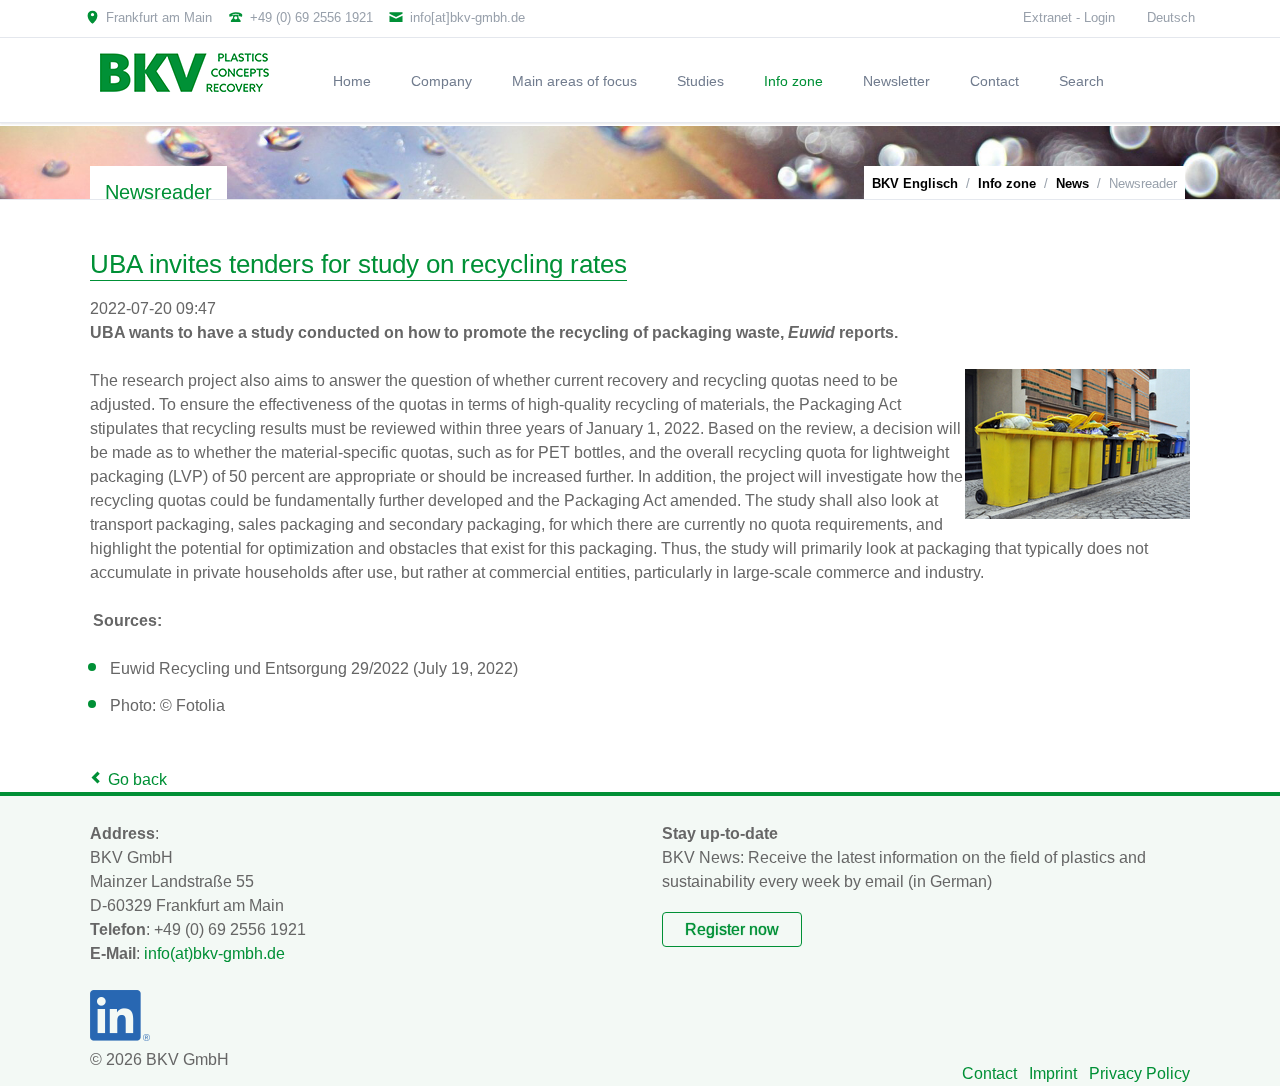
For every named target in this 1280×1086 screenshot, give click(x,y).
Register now (732, 929)
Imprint (1053, 1073)
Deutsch (1171, 17)
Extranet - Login (1069, 17)
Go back (137, 779)
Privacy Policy (1139, 1073)
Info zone (1007, 183)
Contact (989, 1073)
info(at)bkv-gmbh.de (214, 953)
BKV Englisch (915, 183)
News (1072, 183)
